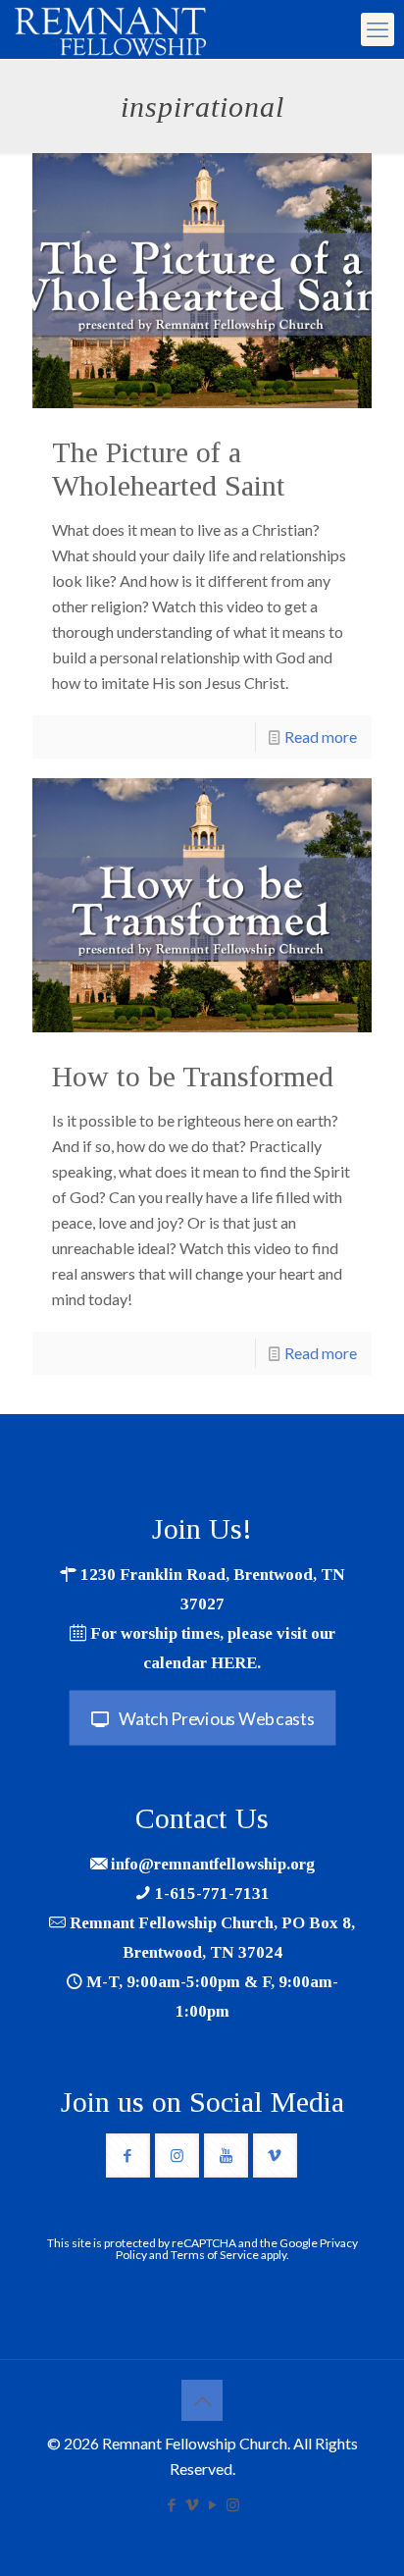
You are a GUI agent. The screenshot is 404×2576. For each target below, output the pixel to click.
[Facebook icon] (171, 2504)
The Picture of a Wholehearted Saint (169, 469)
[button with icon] (128, 2155)
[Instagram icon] (233, 2504)
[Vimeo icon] (192, 2504)
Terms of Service (215, 2255)
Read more (321, 736)
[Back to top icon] (202, 2400)
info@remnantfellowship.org (213, 1864)
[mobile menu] (378, 29)
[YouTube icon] (212, 2504)
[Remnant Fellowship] (110, 29)
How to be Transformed (193, 1076)
